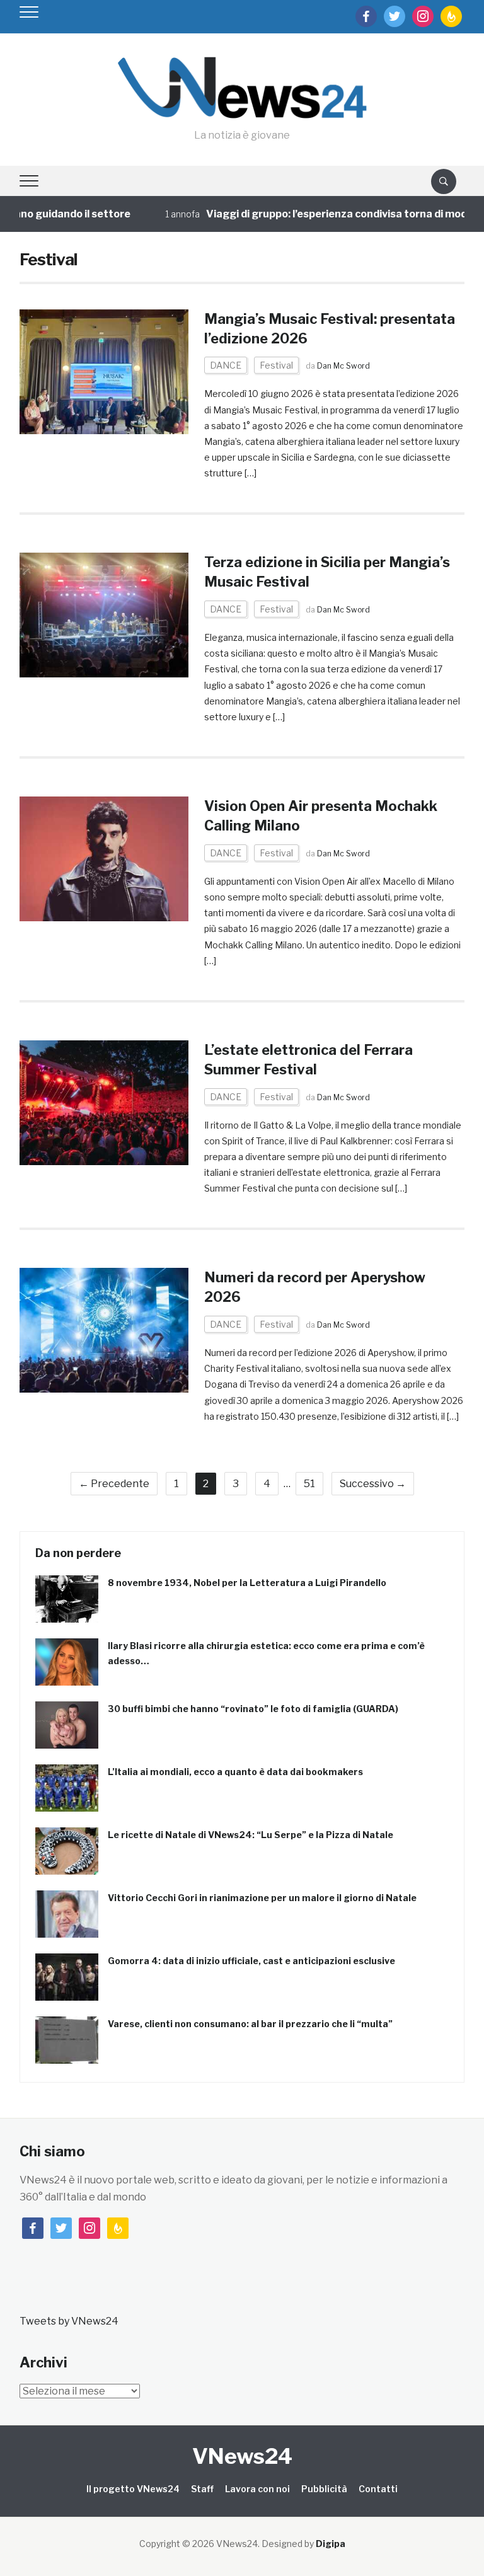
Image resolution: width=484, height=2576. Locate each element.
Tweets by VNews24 (69, 2321)
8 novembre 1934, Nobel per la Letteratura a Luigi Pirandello (247, 1583)
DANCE (226, 365)
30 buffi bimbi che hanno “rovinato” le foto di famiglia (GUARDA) (253, 1709)
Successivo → (373, 1484)
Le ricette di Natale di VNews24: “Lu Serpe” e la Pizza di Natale (251, 1835)
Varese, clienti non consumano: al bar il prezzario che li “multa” (250, 2024)
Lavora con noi (257, 2489)
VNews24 (242, 2456)
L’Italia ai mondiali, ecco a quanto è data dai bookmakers (235, 1772)
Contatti (378, 2489)
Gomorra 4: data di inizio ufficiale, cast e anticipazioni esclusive (251, 1961)
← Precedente (114, 1484)
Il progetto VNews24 (133, 2489)
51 (309, 1484)
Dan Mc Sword (343, 366)
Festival (276, 365)
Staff (202, 2489)
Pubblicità (324, 2489)
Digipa (331, 2544)
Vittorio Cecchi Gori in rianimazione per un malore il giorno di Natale (262, 1898)
